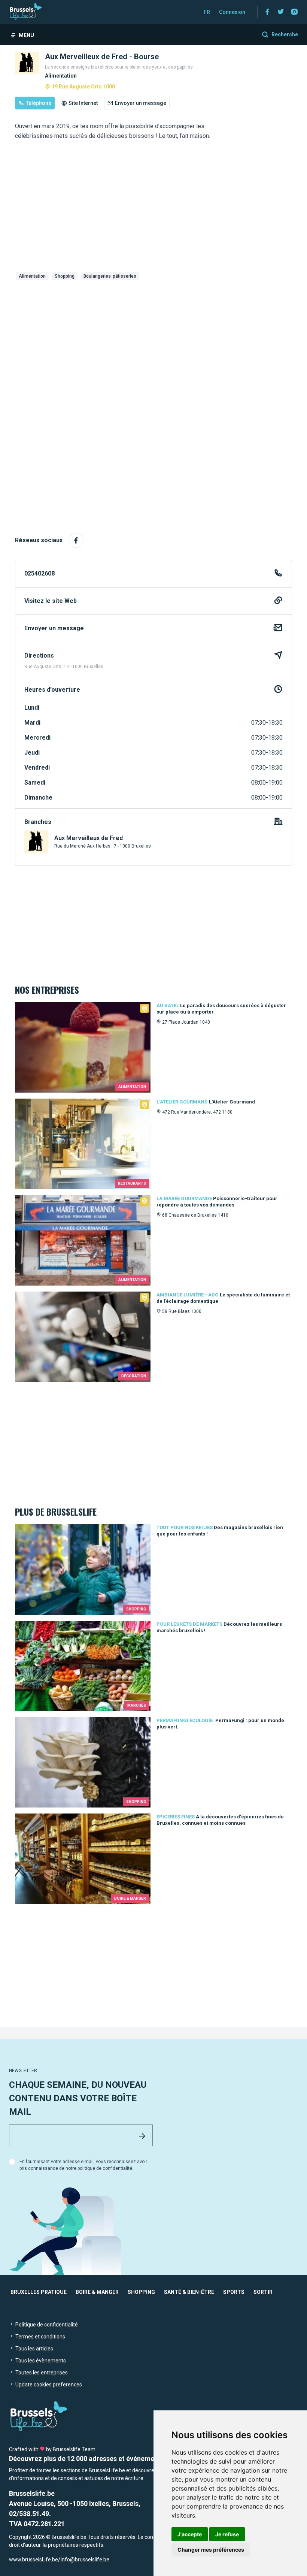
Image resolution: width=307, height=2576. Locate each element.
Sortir (263, 2292)
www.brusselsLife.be (34, 2560)
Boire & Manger (97, 2292)
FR (207, 12)
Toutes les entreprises (41, 2373)
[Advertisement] (153, 339)
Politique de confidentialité (46, 2325)
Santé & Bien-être (189, 2292)
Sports (234, 2292)
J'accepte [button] (190, 2534)
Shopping (65, 276)
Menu (26, 35)
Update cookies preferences (48, 2385)
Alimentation (32, 276)
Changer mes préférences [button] (211, 2550)
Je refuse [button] (227, 2534)
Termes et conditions (40, 2337)
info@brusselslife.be (85, 2560)
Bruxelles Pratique (39, 2292)
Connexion (232, 12)
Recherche (285, 34)
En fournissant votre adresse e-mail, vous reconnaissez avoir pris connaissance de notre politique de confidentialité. (83, 2165)
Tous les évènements (40, 2361)
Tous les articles (34, 2349)
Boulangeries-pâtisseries (110, 276)
